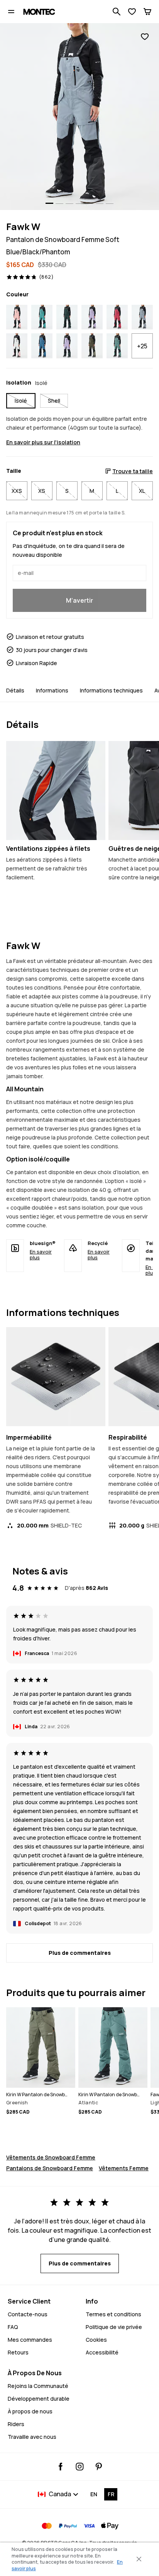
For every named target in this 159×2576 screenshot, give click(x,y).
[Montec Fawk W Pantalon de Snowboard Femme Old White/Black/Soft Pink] (17, 346)
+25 (142, 346)
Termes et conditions (113, 2314)
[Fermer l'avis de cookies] (139, 2559)
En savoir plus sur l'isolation (43, 442)
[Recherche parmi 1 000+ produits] (117, 12)
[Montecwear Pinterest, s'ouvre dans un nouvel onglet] (99, 2467)
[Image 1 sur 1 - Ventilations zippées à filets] (56, 791)
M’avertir (79, 600)
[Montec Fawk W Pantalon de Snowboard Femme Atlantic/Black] (117, 346)
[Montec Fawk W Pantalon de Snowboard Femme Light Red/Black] (117, 317)
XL (142, 491)
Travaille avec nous (32, 2437)
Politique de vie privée (114, 2327)
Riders (16, 2424)
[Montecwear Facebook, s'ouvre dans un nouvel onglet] (61, 2467)
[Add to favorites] (145, 37)
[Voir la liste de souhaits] (132, 12)
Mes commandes (30, 2340)
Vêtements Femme (124, 2168)
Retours (18, 2352)
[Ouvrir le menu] (11, 12)
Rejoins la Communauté (38, 2386)
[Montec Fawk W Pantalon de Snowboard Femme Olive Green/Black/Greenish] (92, 346)
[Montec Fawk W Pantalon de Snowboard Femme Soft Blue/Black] (142, 317)
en (94, 2494)
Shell (54, 401)
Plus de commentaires (80, 1953)
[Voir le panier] (147, 12)
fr (111, 2494)
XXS (17, 491)
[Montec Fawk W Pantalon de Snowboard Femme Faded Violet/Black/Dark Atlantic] (67, 346)
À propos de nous (30, 2411)
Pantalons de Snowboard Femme (50, 2168)
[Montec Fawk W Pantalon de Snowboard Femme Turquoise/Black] (42, 317)
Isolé (21, 401)
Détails (15, 690)
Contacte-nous (28, 2314)
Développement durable (39, 2399)
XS (42, 491)
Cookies (96, 2340)
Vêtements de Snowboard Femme (51, 2157)
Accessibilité (102, 2352)
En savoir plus (41, 1254)
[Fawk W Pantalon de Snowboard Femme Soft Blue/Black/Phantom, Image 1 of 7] (79, 117)
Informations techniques (111, 690)
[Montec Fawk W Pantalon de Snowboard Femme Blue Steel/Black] (42, 346)
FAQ (13, 2327)
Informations (52, 690)
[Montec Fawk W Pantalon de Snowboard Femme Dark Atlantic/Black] (67, 317)
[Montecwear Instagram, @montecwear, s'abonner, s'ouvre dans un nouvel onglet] (80, 2467)
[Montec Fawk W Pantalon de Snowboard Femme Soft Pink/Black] (17, 317)
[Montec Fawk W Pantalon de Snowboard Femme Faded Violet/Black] (92, 317)
